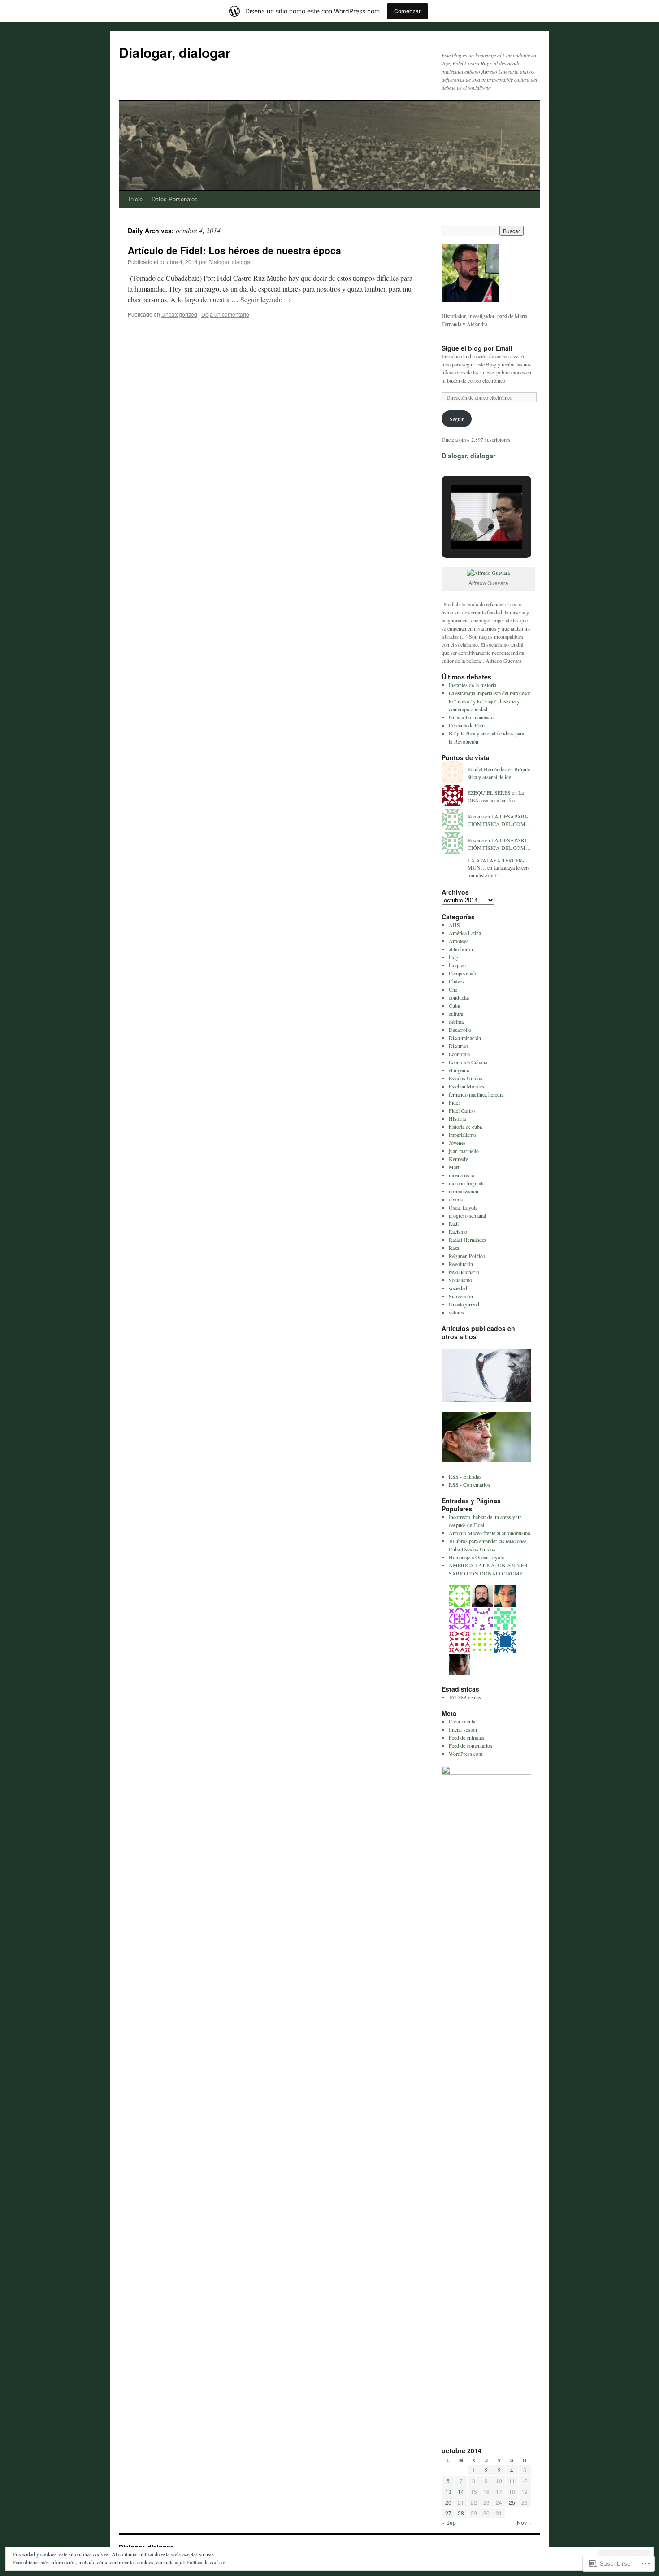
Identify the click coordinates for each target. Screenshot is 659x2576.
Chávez (457, 981)
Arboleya (459, 941)
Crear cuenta (462, 1721)
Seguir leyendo (266, 299)
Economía (459, 1054)
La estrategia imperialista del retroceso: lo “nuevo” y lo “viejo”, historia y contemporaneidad (490, 701)
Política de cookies (206, 2562)
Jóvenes (457, 1143)
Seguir (457, 419)
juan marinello (464, 1151)
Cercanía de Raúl (467, 725)
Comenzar (408, 11)
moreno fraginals (467, 1183)
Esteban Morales (466, 1086)
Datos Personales (175, 199)
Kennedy (458, 1159)
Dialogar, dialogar (175, 52)
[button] (466, 526)
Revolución (461, 1264)
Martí (455, 1167)
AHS (454, 925)
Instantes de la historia (473, 685)
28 (461, 2513)
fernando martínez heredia (476, 1094)
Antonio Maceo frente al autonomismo (490, 1533)
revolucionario (464, 1272)
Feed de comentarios (470, 1745)
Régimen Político (467, 1256)
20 (448, 2502)
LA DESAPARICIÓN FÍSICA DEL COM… (499, 820)
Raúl (454, 1223)
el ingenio (459, 1070)
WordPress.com (466, 1754)
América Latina (465, 933)
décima (456, 1022)
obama (456, 1199)
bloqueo (457, 965)
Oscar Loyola (463, 1207)
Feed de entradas (466, 1737)
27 (448, 2513)
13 (448, 2491)
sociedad (458, 1288)
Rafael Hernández (468, 1240)
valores (456, 1312)
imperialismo (462, 1135)
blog (453, 957)
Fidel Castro (462, 1110)
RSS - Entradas (465, 1476)
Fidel (454, 1102)
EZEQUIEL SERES (489, 792)
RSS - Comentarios (469, 1484)
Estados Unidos (466, 1078)
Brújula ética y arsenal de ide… (499, 773)
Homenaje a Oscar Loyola (476, 1557)
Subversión (461, 1296)
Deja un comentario (225, 314)
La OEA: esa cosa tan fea (496, 796)
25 (512, 2502)
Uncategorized (179, 314)
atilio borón (461, 949)
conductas (459, 997)
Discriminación (465, 1038)
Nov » (524, 2522)
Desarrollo (460, 1030)
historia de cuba (465, 1127)
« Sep (449, 2522)
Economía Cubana (468, 1062)
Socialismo (460, 1280)
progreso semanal (467, 1215)
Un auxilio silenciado (471, 717)
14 (461, 2491)
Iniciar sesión (463, 1729)
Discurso (458, 1046)
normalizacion (464, 1191)
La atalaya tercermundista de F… (499, 871)
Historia (457, 1118)
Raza (454, 1248)
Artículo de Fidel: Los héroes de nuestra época (234, 250)
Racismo (458, 1231)
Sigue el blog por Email (477, 348)
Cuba (454, 1005)
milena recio (462, 1175)
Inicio (136, 199)
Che (453, 989)
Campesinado (463, 973)
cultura (456, 1014)
